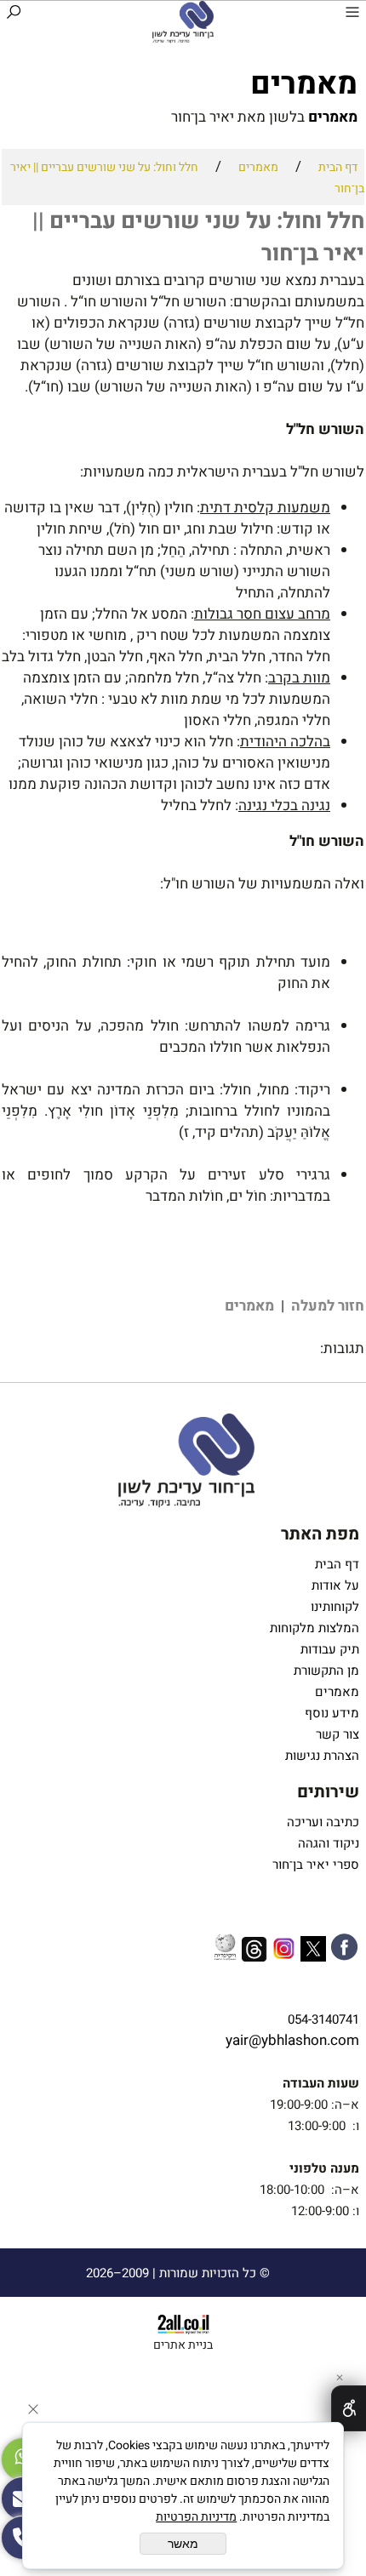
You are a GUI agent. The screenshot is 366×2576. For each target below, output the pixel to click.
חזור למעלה (326, 1306)
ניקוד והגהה (327, 1843)
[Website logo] (183, 22)
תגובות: (182, 710)
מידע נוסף (330, 1713)
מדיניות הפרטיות (196, 2517)
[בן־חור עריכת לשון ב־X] (313, 1952)
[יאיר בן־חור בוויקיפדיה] (225, 1949)
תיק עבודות (328, 1649)
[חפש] (14, 15)
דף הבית (337, 1564)
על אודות (335, 1585)
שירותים (328, 1792)
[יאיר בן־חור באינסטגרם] (284, 1951)
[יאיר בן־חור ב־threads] (254, 1952)
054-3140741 (323, 2019)
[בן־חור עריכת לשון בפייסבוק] (344, 1950)
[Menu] (352, 15)
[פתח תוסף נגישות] (349, 2408)
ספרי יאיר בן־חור (314, 1865)
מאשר (183, 2544)
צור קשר (337, 1734)
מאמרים (248, 1306)
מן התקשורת (326, 1671)
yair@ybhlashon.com (292, 2040)
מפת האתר (320, 1534)
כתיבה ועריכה (323, 1822)
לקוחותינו (335, 1607)
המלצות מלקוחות (311, 1628)
